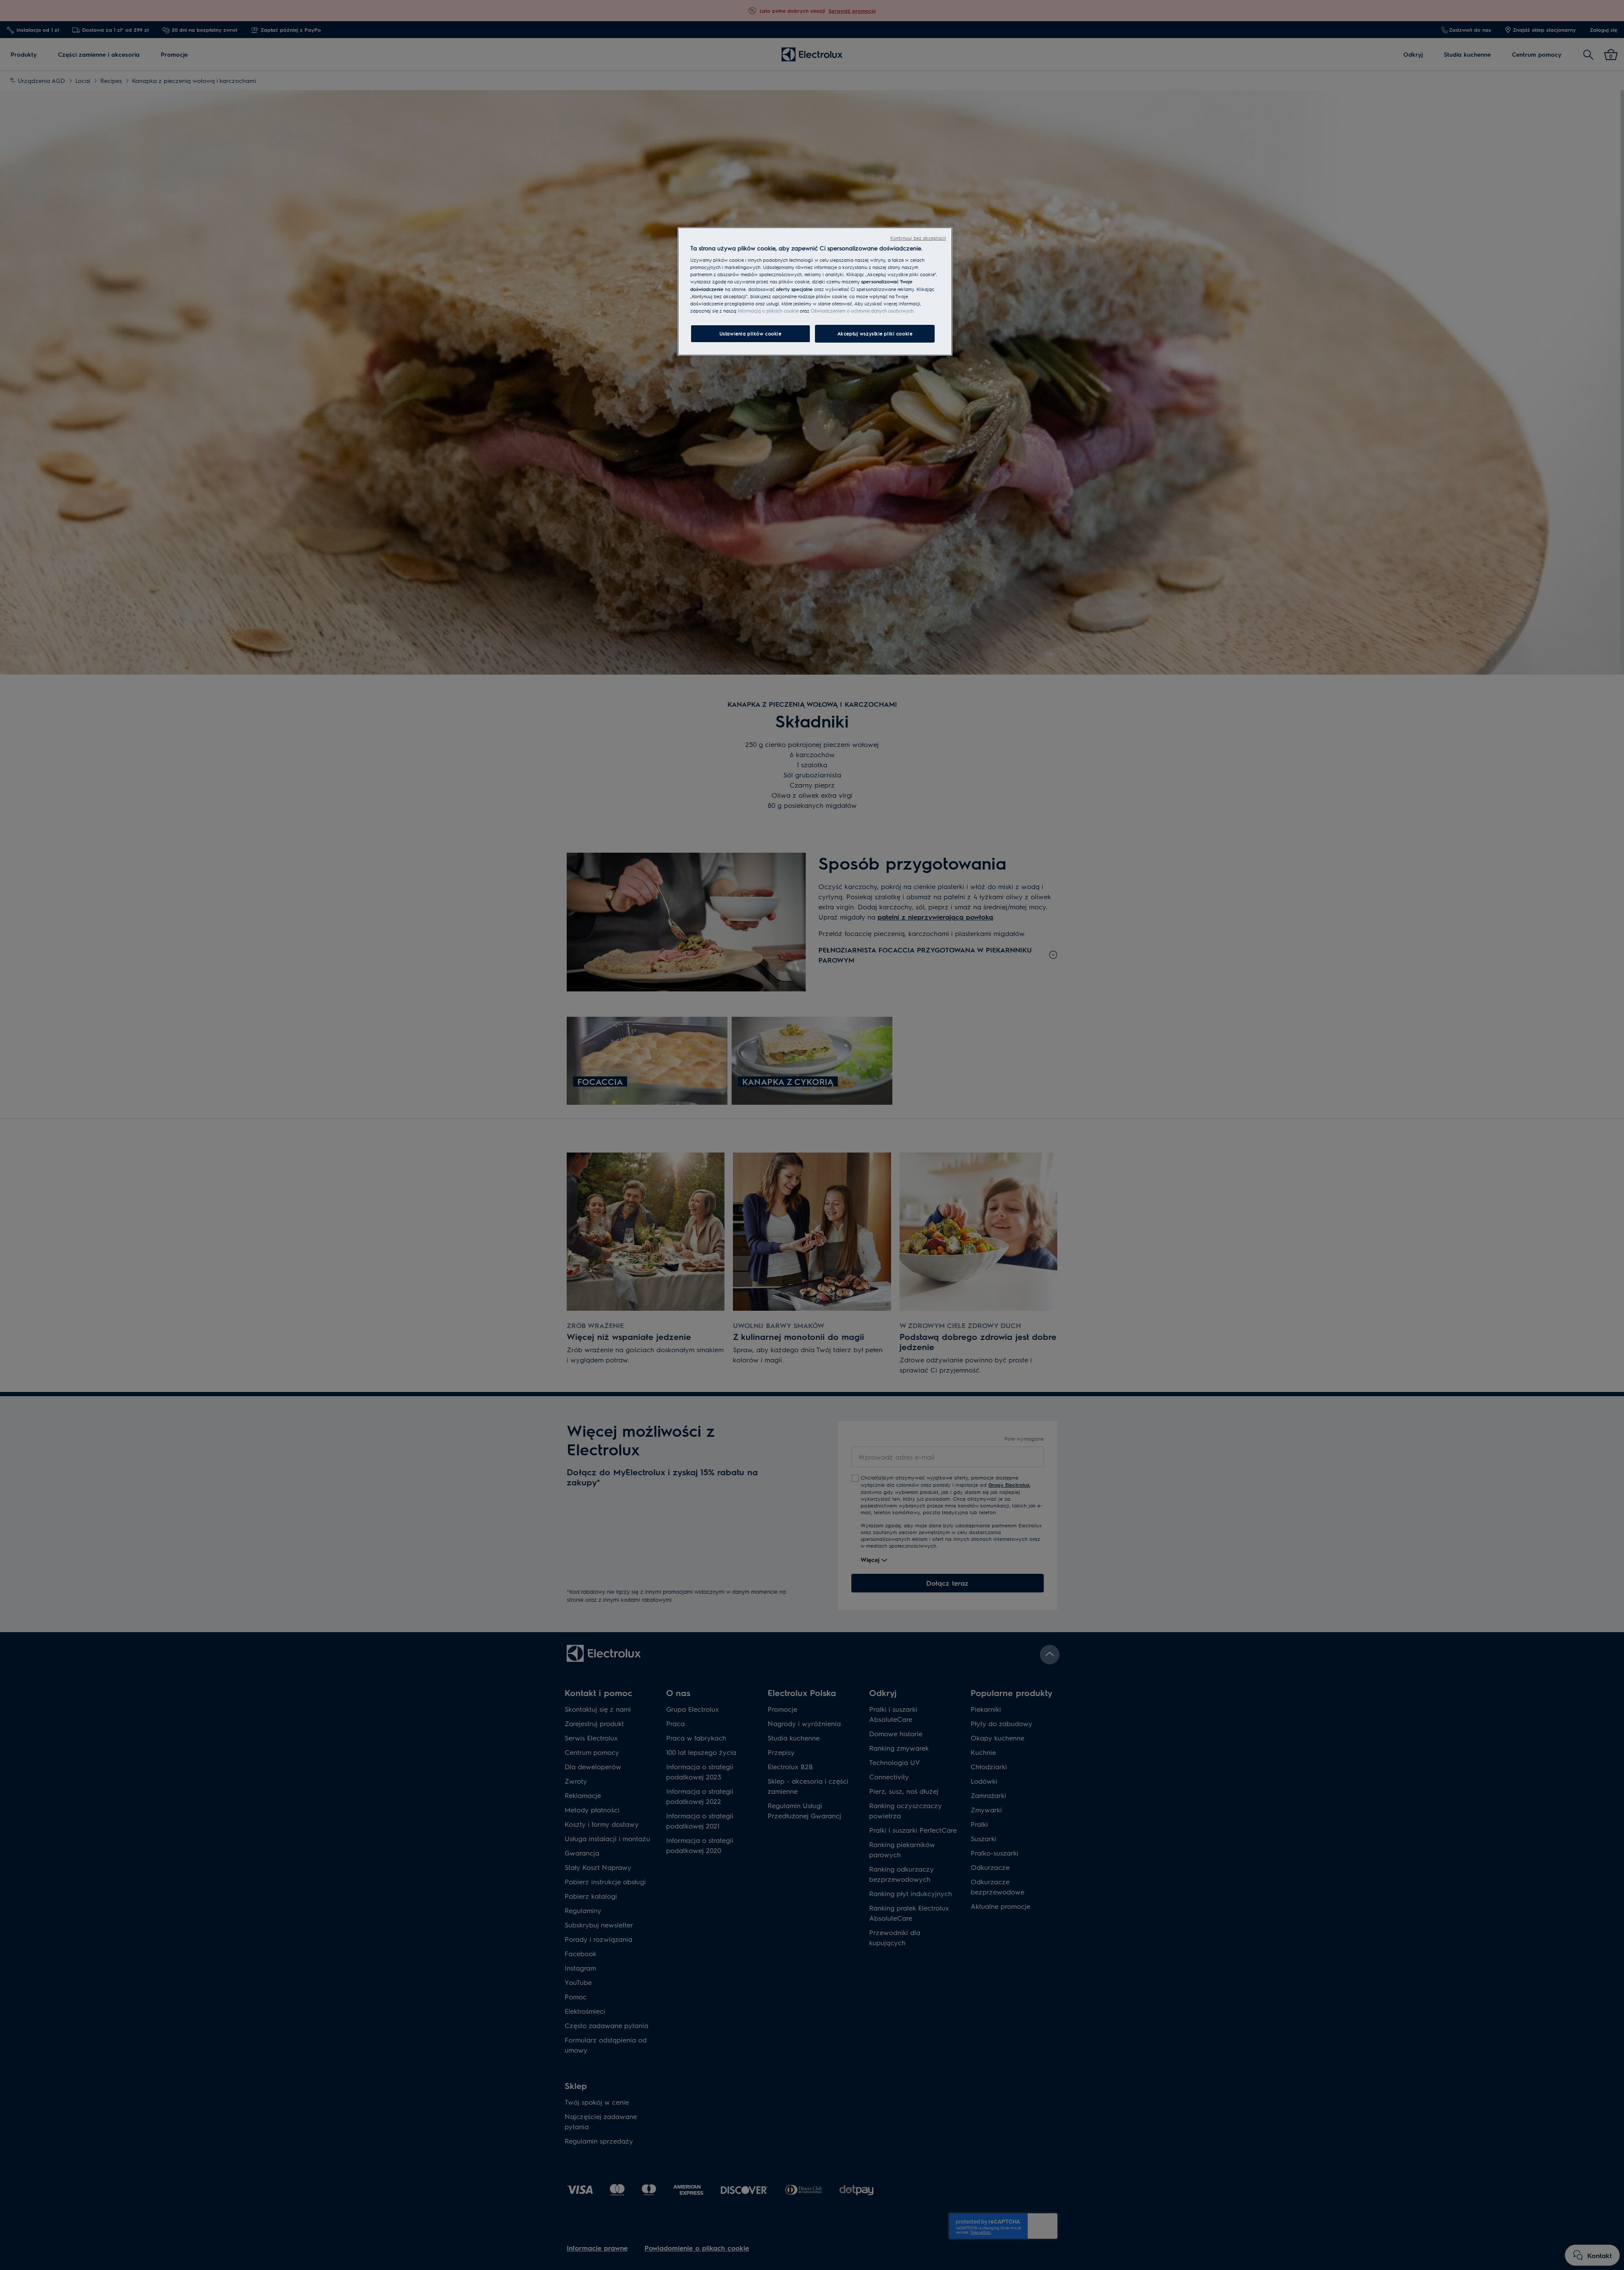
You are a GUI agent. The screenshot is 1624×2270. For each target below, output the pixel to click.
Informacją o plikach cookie (768, 311)
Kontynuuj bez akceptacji (918, 238)
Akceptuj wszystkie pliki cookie (875, 334)
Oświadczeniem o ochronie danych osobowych (862, 311)
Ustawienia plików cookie (750, 334)
